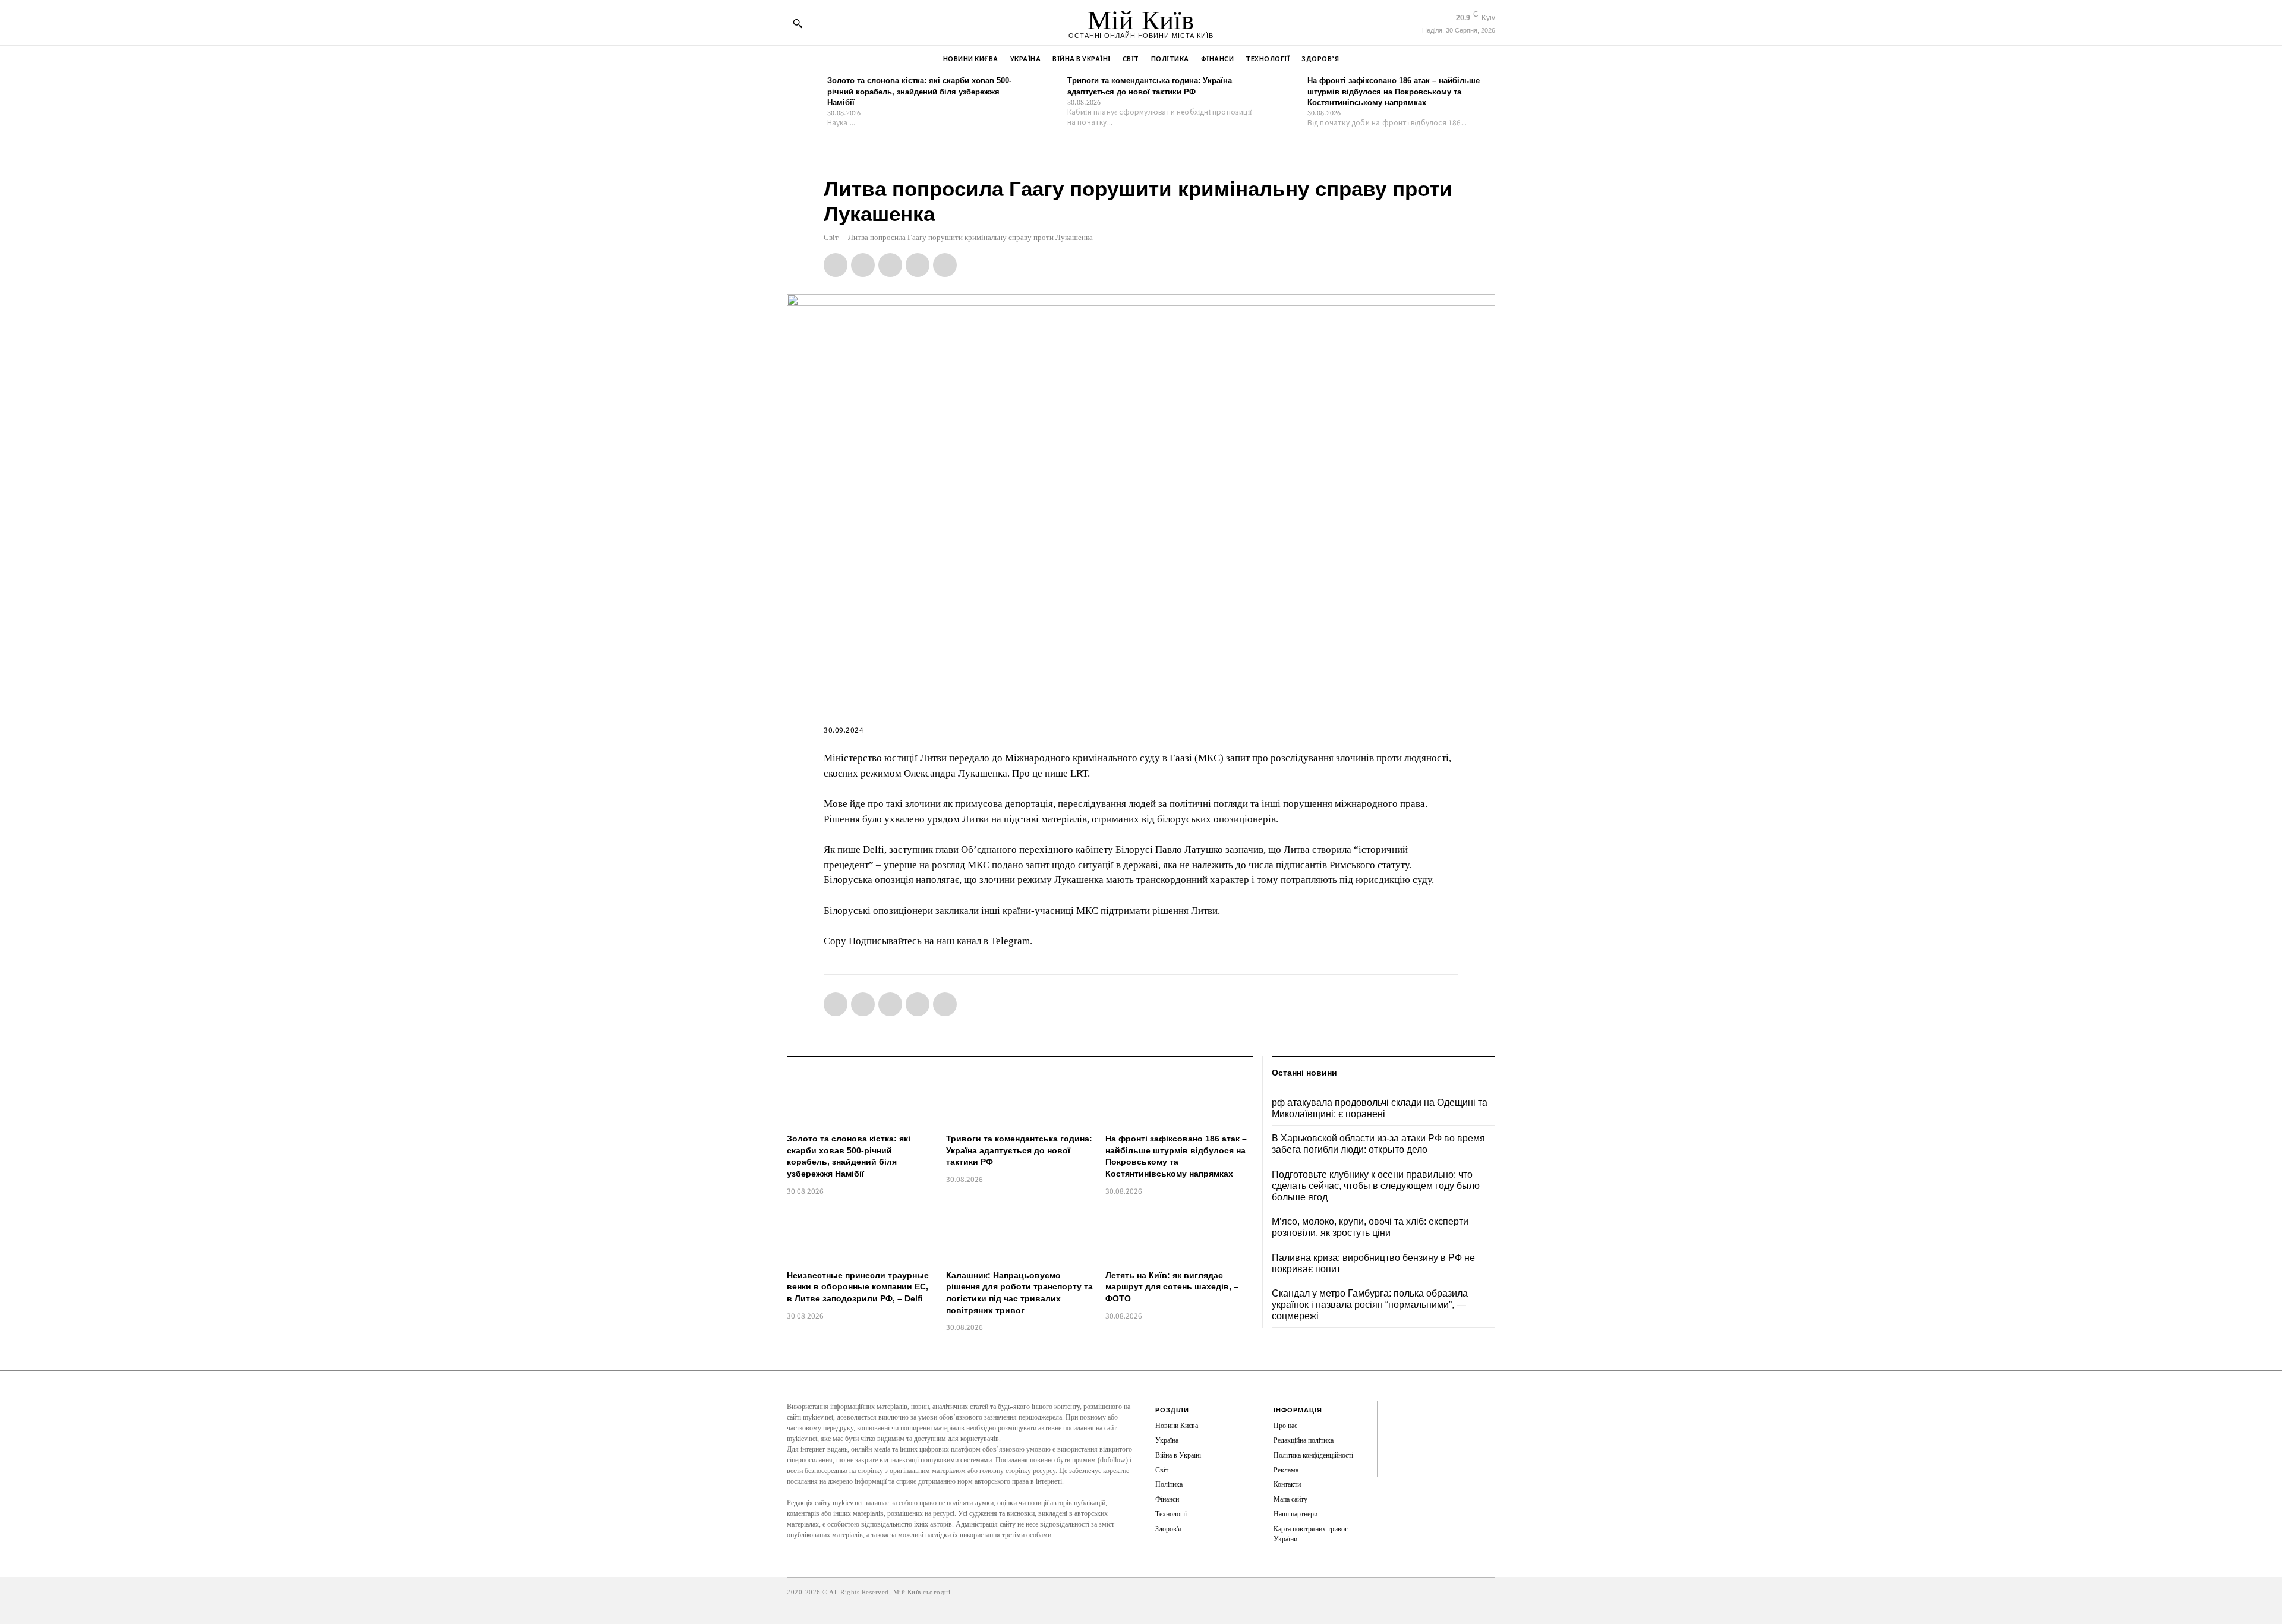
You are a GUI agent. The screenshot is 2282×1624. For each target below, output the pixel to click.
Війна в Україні (1178, 1455)
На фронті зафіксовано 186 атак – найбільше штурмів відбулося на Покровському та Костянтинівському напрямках (1394, 91)
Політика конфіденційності (1313, 1455)
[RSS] (1395, 1430)
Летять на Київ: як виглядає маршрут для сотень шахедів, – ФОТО (1172, 1287)
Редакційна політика (1304, 1440)
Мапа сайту (1290, 1499)
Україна (1167, 1440)
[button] (798, 23)
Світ (831, 237)
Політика (1169, 1484)
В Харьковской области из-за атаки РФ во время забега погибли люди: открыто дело (1378, 1144)
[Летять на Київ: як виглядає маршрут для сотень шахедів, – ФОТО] (1179, 1234)
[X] (863, 265)
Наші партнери (1296, 1514)
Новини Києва (1177, 1426)
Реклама (1286, 1470)
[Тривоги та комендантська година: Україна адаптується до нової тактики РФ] (1044, 93)
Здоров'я (1168, 1529)
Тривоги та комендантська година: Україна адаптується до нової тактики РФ (1019, 1150)
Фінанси (1167, 1499)
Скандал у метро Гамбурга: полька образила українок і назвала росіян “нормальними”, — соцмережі (1370, 1305)
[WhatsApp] (890, 265)
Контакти (1287, 1484)
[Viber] (945, 265)
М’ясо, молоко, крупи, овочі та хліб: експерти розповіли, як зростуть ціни (1370, 1227)
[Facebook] (836, 265)
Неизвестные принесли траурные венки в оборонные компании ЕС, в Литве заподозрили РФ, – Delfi (858, 1287)
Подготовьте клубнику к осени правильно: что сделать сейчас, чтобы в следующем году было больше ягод (1376, 1186)
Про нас (1285, 1426)
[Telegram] (918, 265)
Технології (1171, 1514)
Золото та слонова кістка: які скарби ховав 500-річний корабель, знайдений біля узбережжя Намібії (919, 91)
